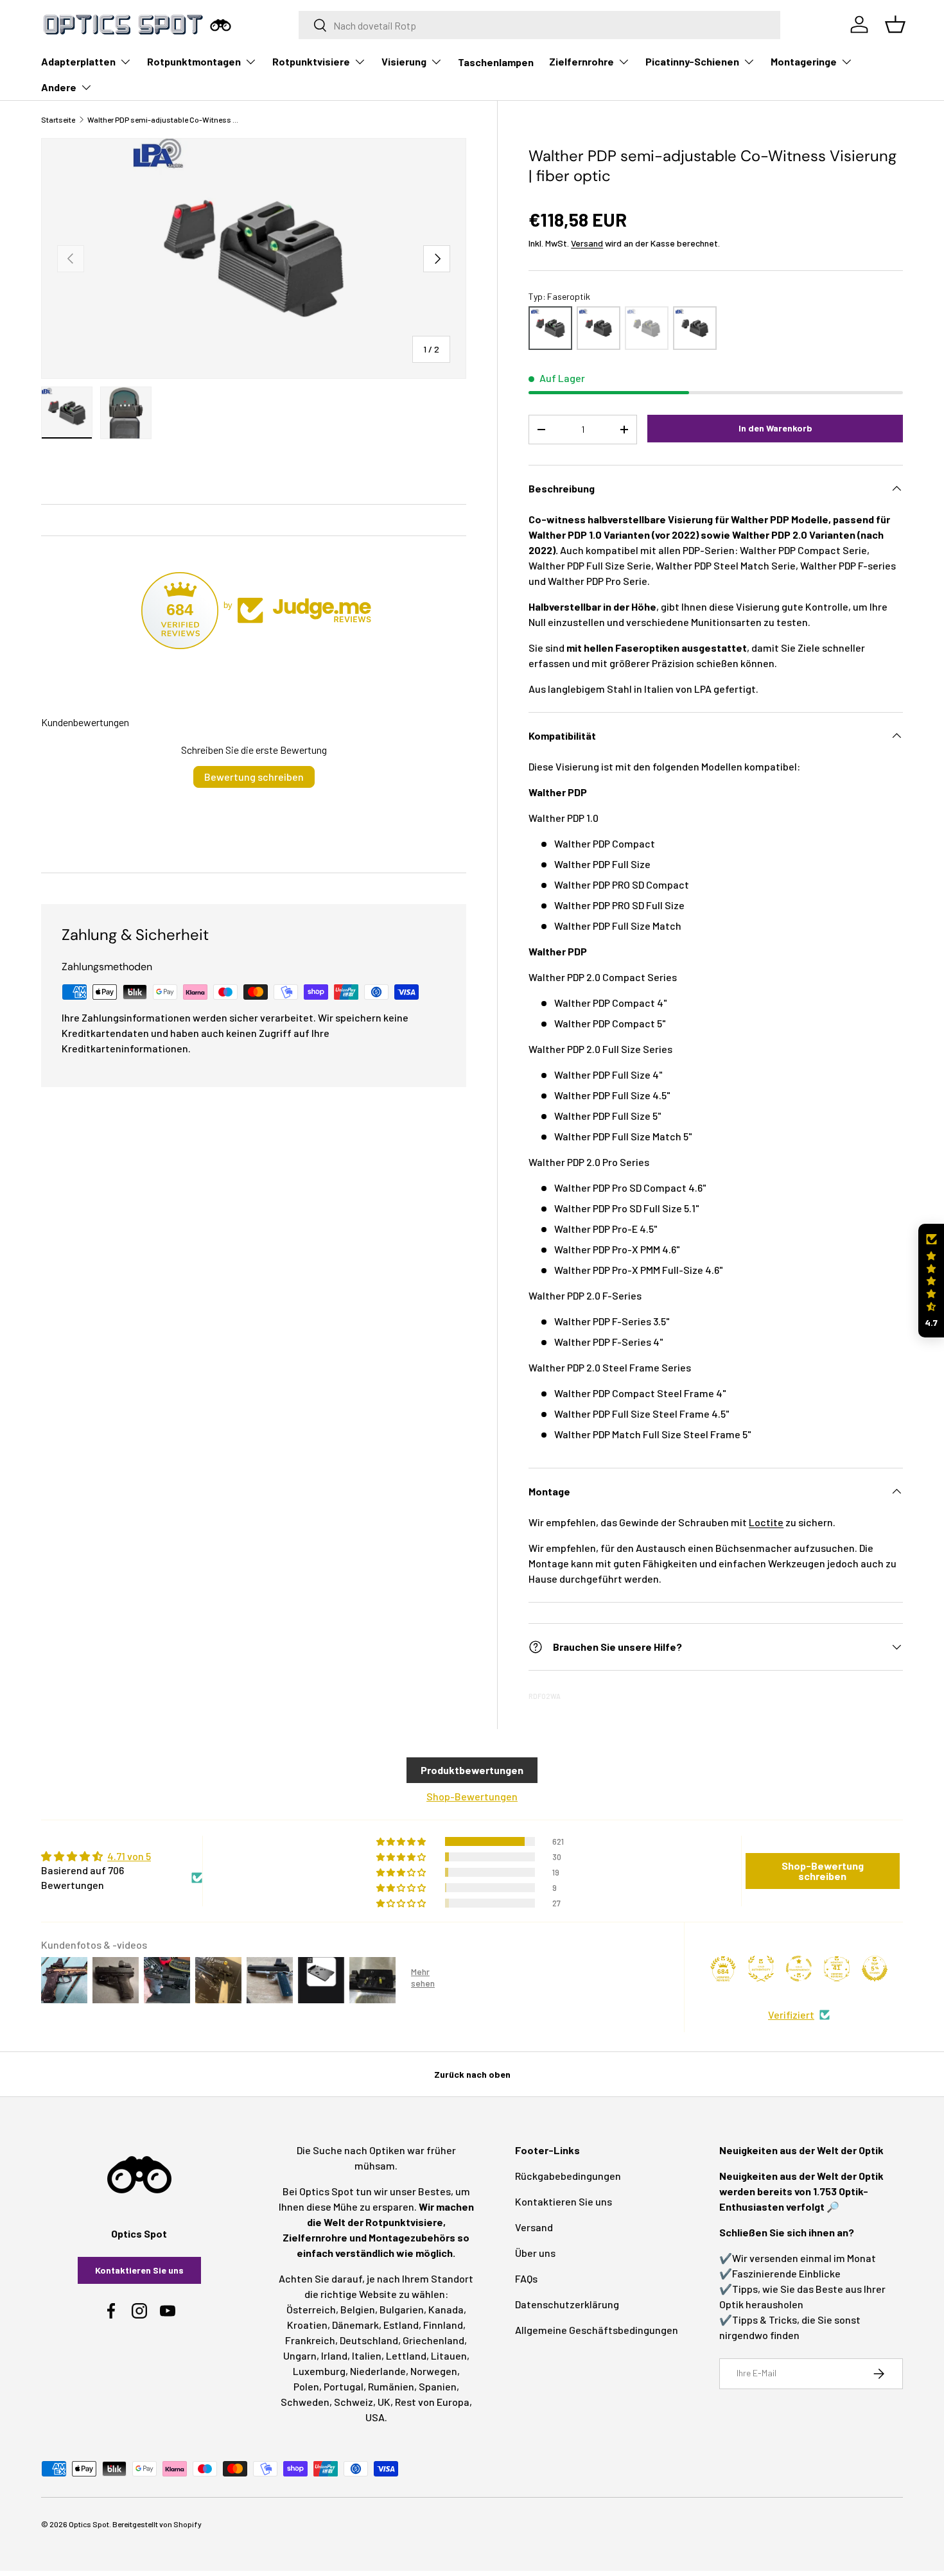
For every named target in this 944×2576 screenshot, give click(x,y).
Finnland (443, 2325)
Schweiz (354, 2402)
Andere (59, 87)
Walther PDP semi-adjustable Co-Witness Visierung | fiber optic (164, 119)
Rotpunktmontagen (194, 61)
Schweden (305, 2402)
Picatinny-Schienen (692, 61)
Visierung (404, 61)
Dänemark (355, 2325)
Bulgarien (402, 2309)
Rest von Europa (432, 2402)
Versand (587, 243)
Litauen (449, 2355)
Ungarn (300, 2355)
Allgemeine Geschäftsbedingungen (597, 2330)
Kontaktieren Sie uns (139, 2270)
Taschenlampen (496, 62)
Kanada (446, 2309)
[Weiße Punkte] (695, 328)
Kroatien (307, 2325)
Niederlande (378, 2371)
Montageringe (804, 61)
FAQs (526, 2278)
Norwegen (434, 2371)
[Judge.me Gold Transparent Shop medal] (799, 1969)
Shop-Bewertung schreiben (823, 1871)
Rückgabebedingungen (568, 2176)
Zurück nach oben (472, 2074)
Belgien (358, 2309)
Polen (306, 2386)
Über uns (535, 2253)
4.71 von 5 (129, 1856)
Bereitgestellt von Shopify (157, 2524)
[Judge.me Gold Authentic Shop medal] (761, 1969)
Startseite (58, 119)
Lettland (406, 2355)
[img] (122, 1856)
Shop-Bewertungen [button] (472, 1796)
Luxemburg (319, 2371)
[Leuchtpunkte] (647, 328)
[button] (931, 1281)
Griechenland (433, 2340)
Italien (367, 2355)
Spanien (438, 2386)
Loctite (766, 1522)
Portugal (344, 2386)
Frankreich (310, 2340)
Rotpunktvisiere (311, 61)
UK (384, 2402)
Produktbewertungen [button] (472, 1770)
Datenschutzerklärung (567, 2304)
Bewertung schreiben (254, 777)
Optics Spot (89, 2524)
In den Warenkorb (775, 428)
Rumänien (391, 2386)
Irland (334, 2355)
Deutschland (369, 2340)
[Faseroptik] (550, 328)
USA (375, 2417)
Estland (401, 2325)
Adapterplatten (78, 61)
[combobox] (540, 25)
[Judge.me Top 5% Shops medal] (875, 1969)
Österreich (311, 2309)
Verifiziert (791, 2015)
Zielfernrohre (581, 61)
